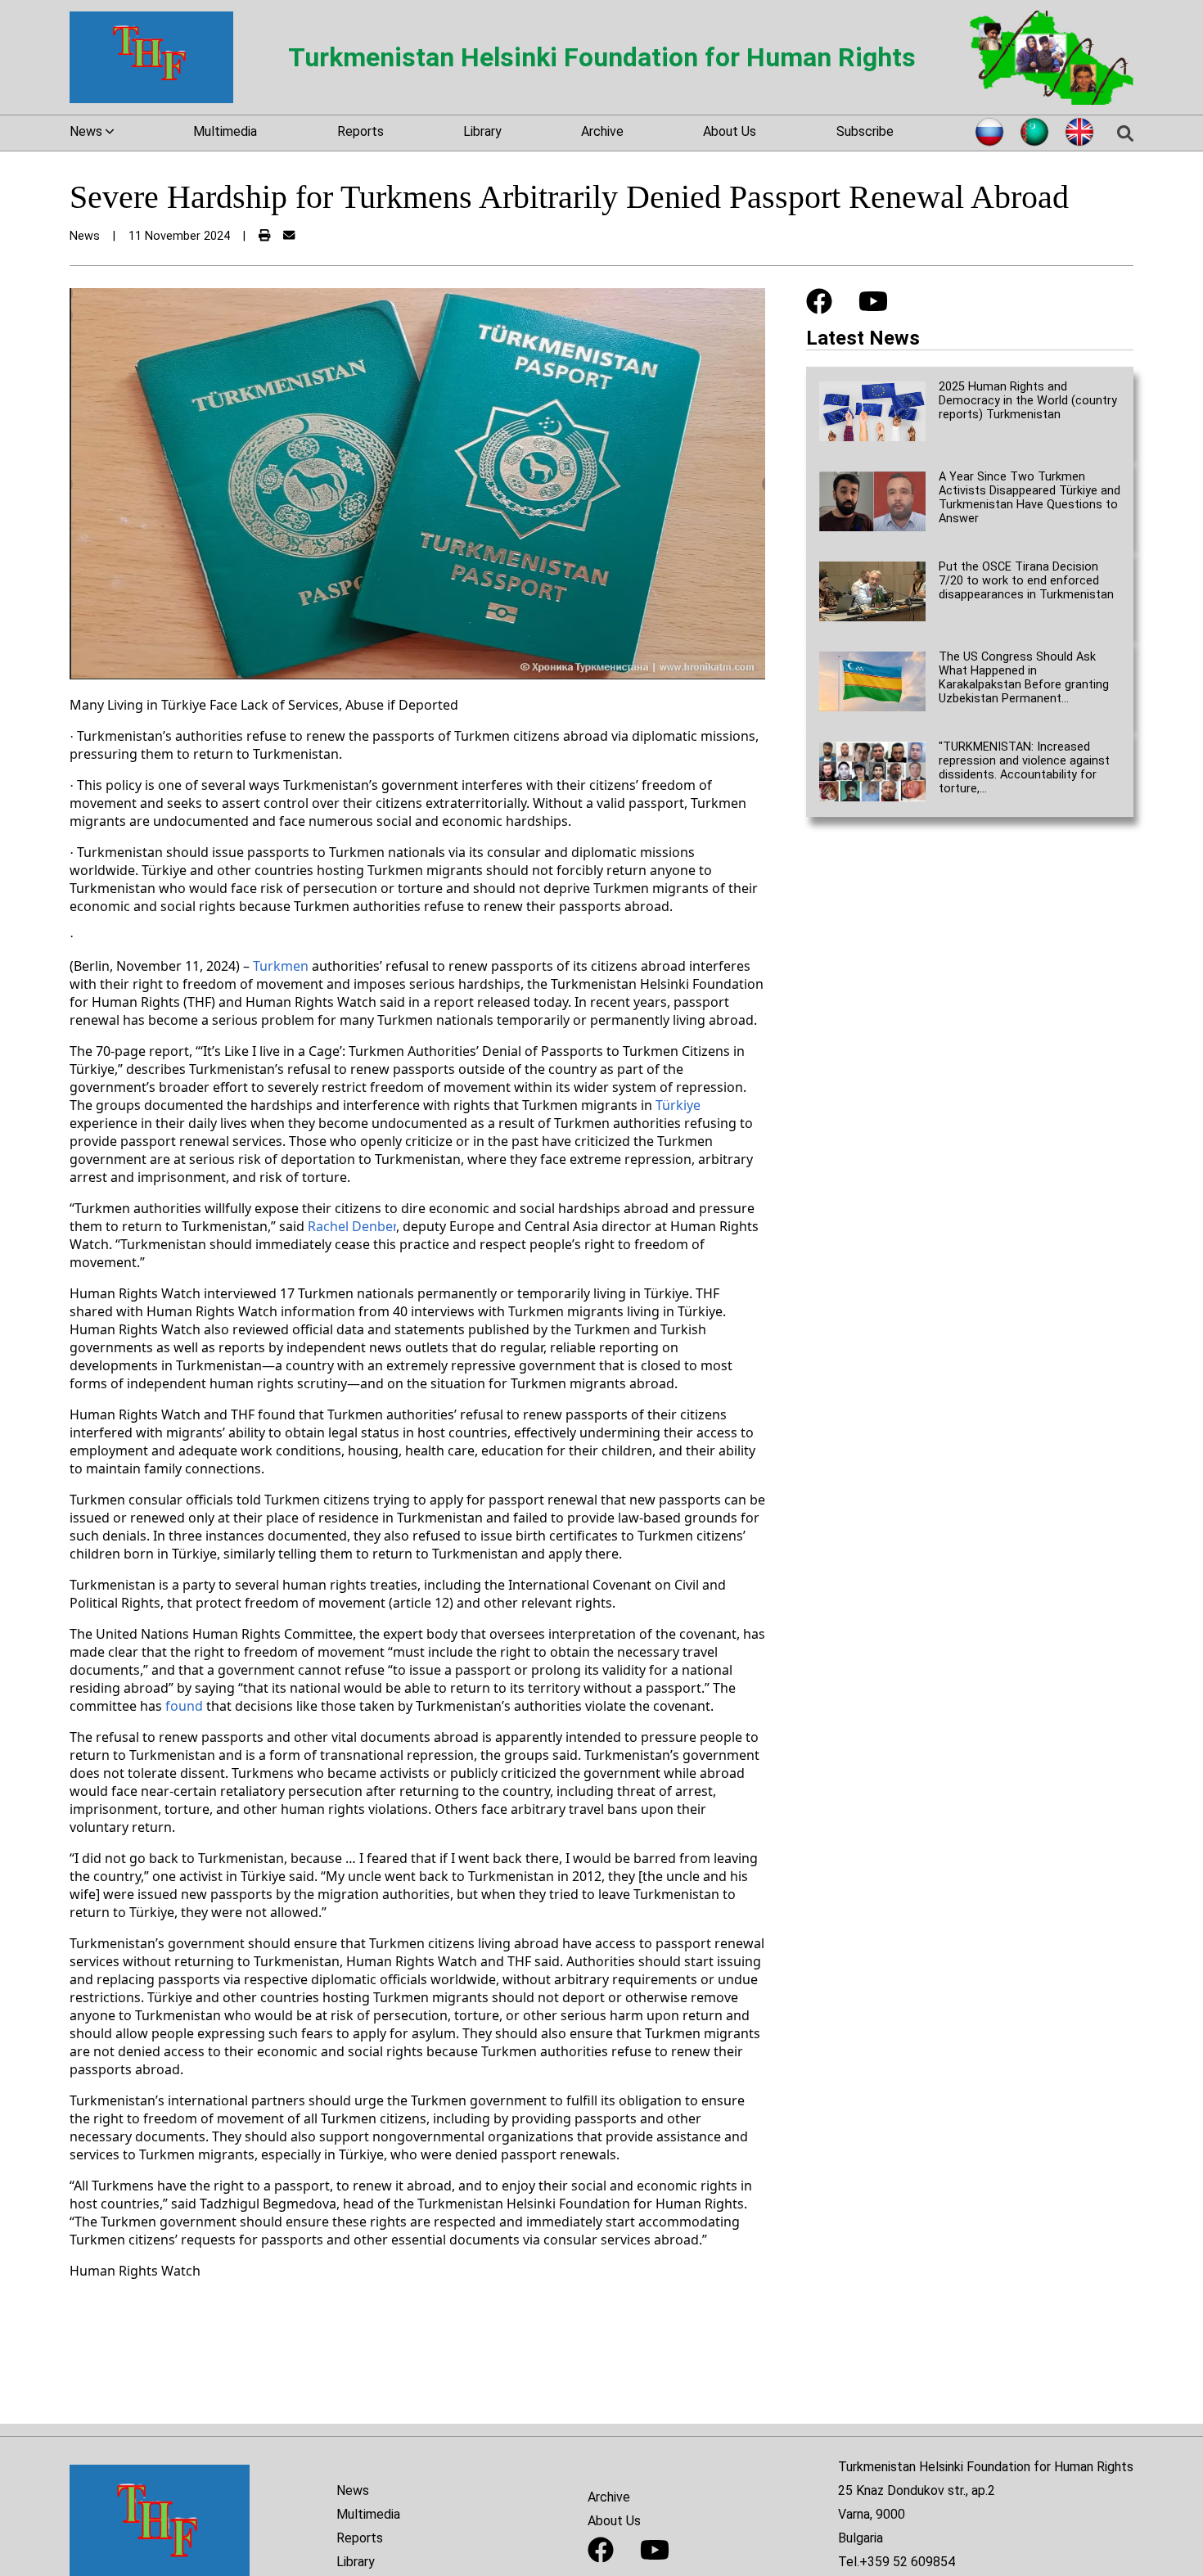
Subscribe (865, 131)
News (353, 2490)
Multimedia (225, 131)
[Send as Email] (289, 236)
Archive (602, 131)
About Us (730, 131)
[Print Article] (264, 236)
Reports (360, 131)
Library (482, 131)
